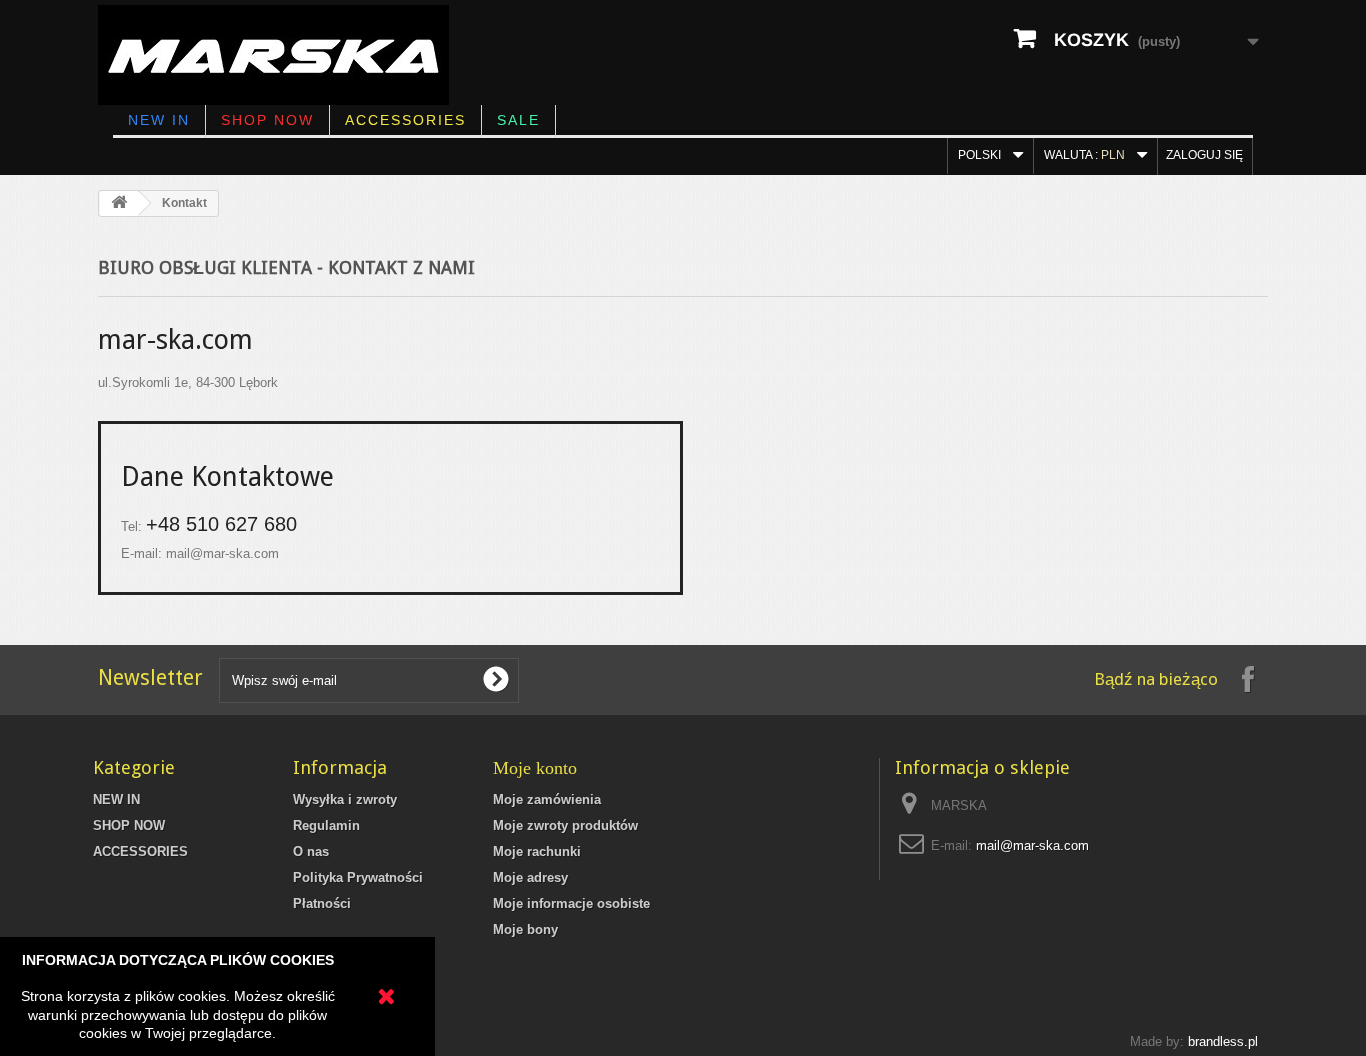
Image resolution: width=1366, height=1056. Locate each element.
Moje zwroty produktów (565, 825)
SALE (518, 120)
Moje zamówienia (547, 799)
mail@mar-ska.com (222, 553)
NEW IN (159, 120)
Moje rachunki (537, 851)
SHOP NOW (267, 120)
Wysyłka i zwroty (345, 799)
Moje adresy (530, 877)
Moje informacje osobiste (571, 903)
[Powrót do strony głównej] (119, 203)
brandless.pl (1223, 1041)
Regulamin (326, 825)
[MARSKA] (291, 55)
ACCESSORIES (405, 120)
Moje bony (525, 929)
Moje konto (535, 768)
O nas (311, 851)
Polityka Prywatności (358, 877)
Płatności (322, 903)
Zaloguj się (1204, 155)
